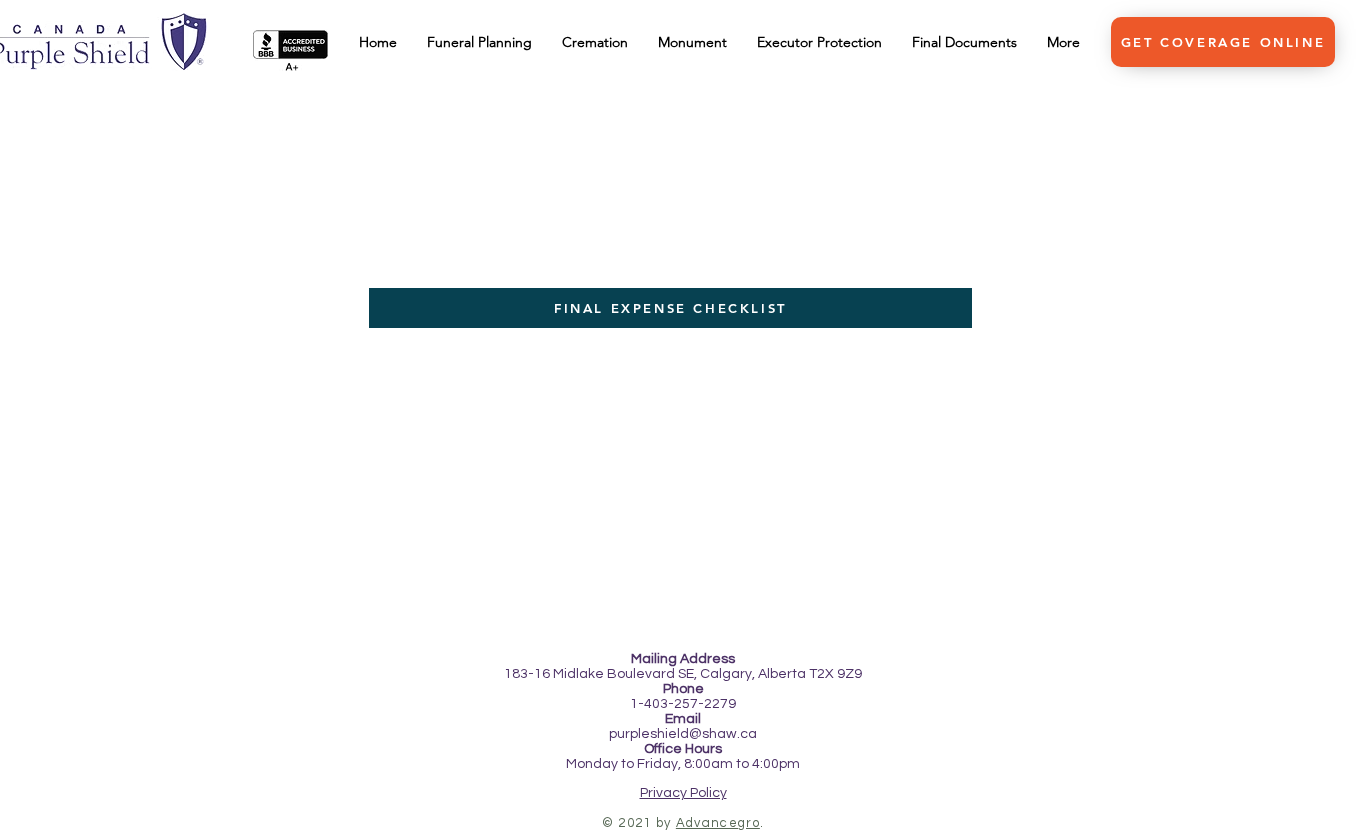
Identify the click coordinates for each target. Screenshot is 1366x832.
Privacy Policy (683, 793)
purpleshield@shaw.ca (683, 734)
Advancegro (718, 823)
